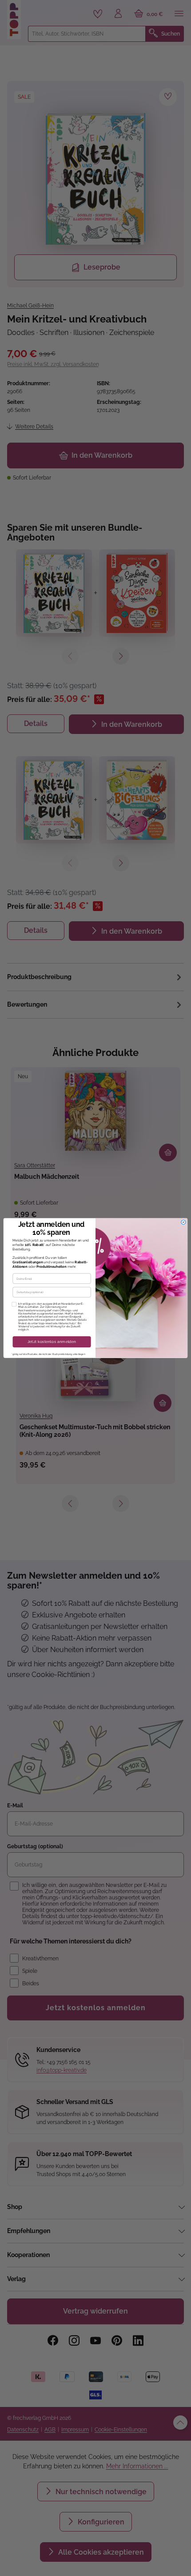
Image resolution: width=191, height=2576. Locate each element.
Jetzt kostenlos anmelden (52, 1342)
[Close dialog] (183, 1222)
